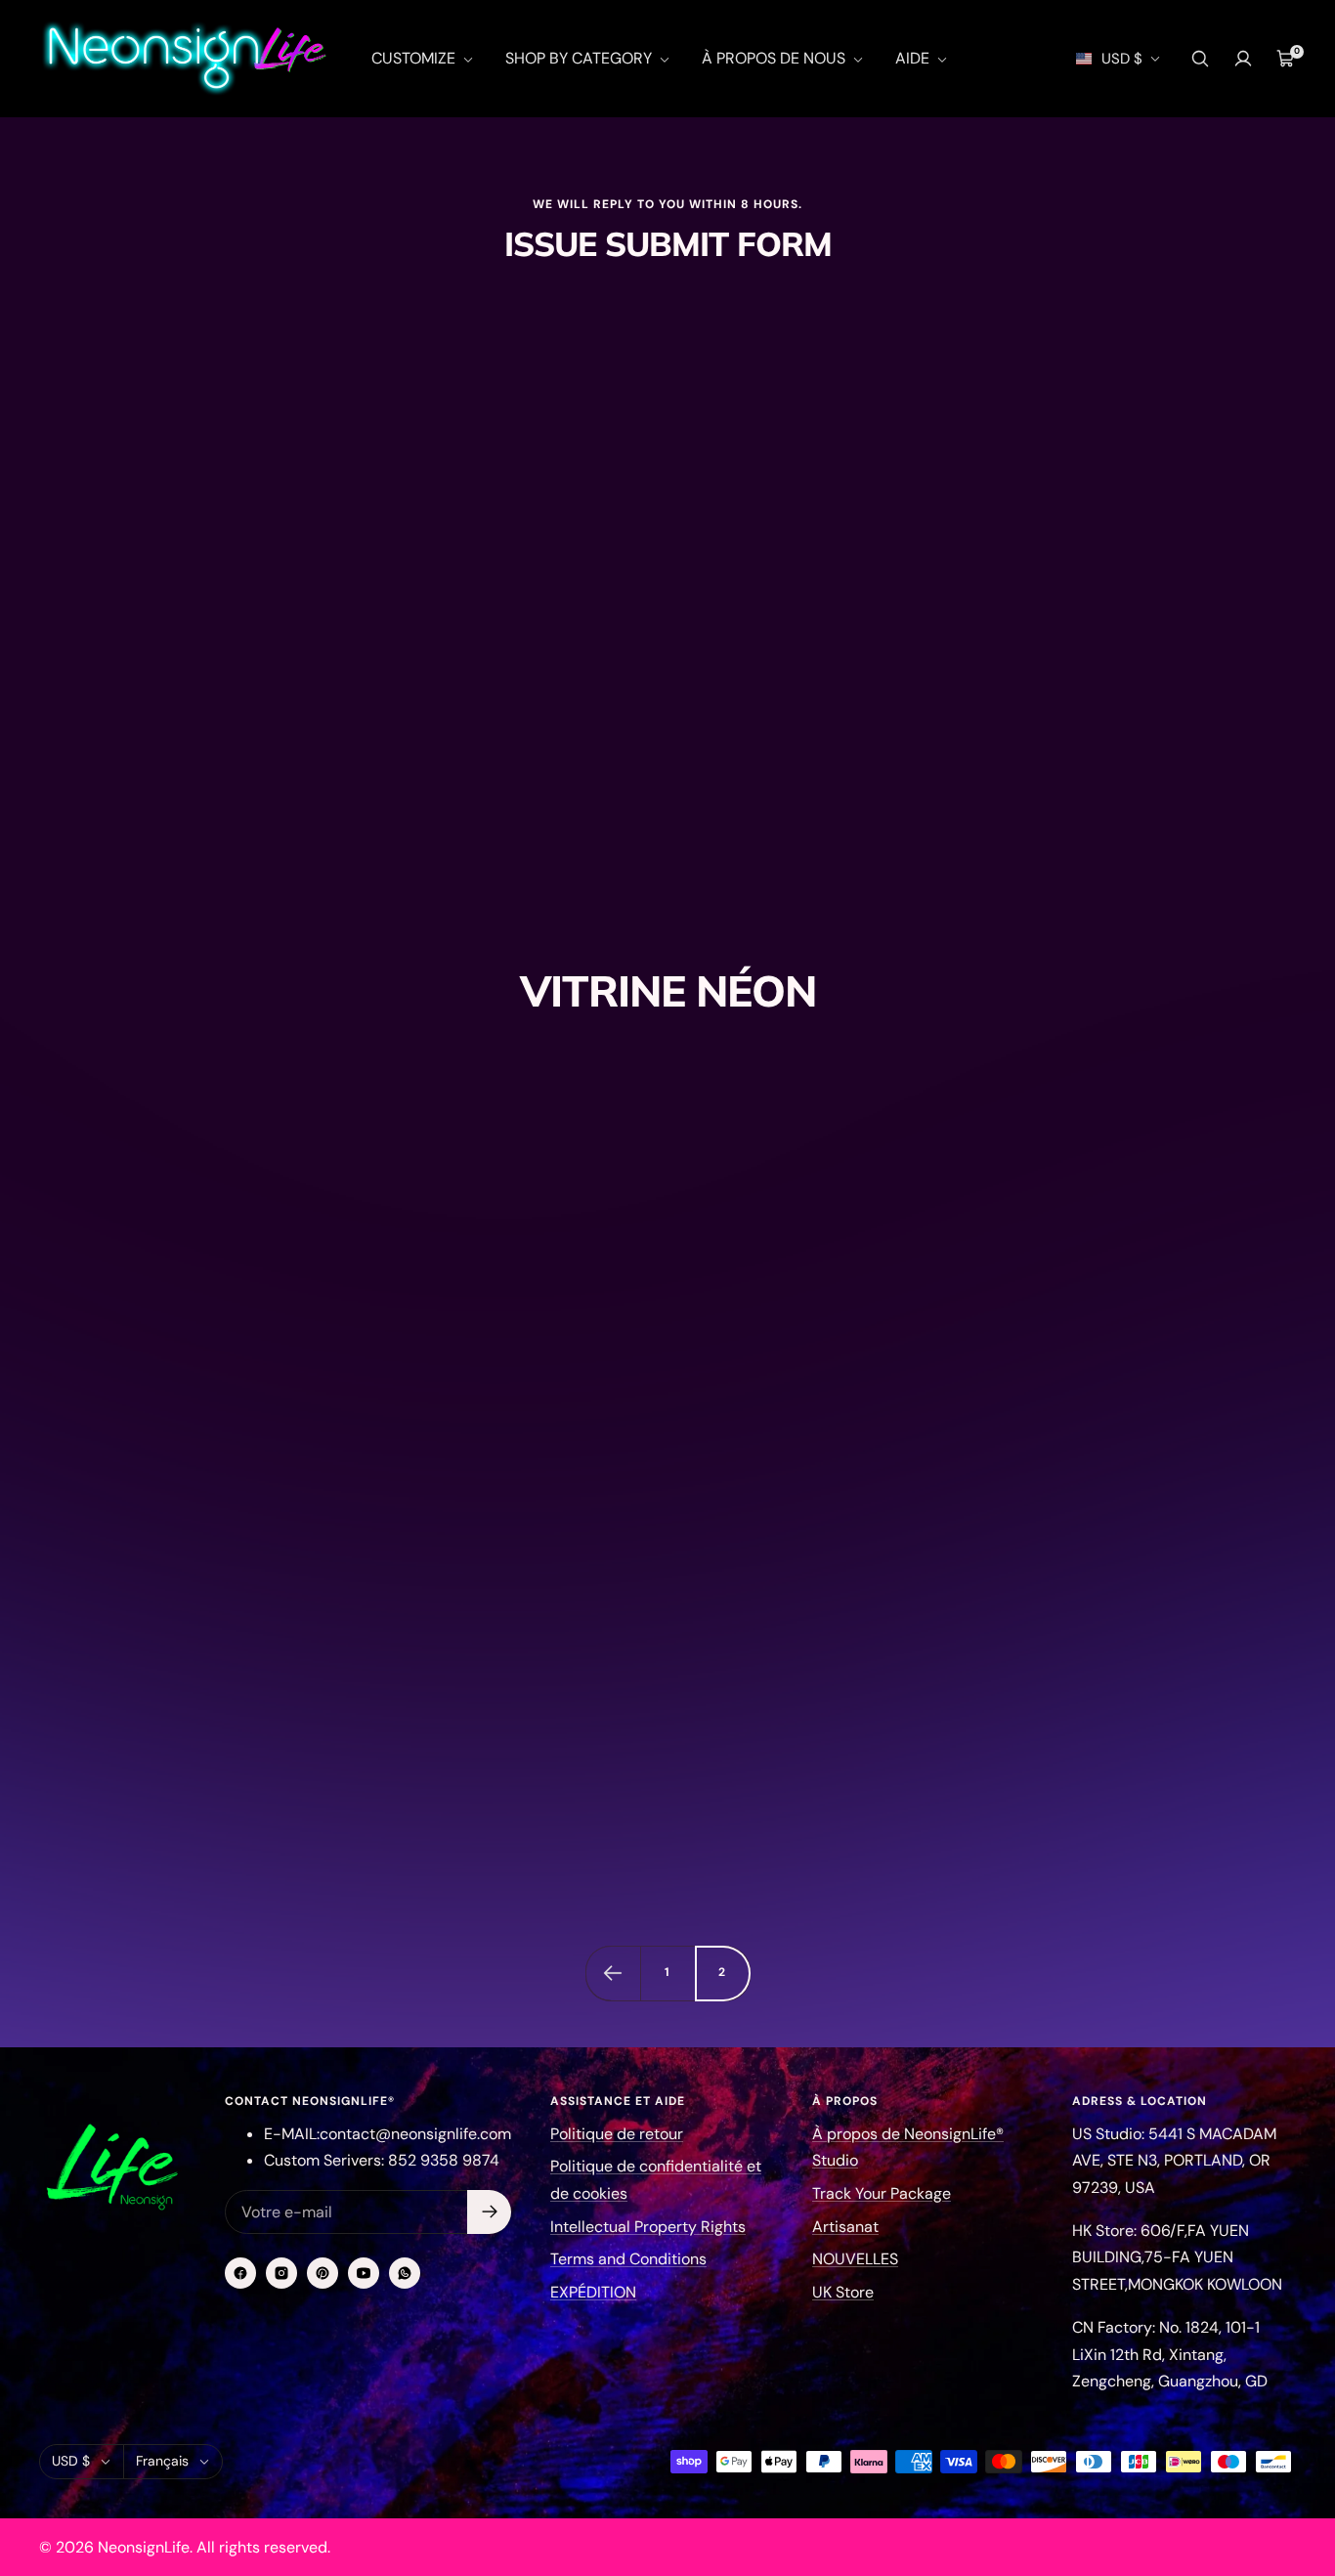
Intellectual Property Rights (648, 2227)
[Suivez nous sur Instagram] (281, 2273)
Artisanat (845, 2227)
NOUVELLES (855, 2259)
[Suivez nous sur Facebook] (240, 2273)
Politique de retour (617, 2134)
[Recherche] (1200, 59)
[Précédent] (613, 1973)
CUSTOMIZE (415, 58)
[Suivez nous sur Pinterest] (323, 2273)
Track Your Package (882, 2193)
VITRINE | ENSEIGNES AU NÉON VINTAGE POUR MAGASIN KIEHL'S (647, 1670)
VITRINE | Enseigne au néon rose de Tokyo (203, 1428)
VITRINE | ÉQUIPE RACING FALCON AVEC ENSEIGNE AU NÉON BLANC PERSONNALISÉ (1087, 1558)
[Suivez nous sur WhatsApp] (405, 2273)
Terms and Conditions (628, 2259)
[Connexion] (1243, 59)
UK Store (843, 2292)
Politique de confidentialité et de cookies (656, 2180)
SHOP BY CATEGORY (581, 58)
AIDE (914, 58)
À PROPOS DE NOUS (775, 58)
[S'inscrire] (489, 2212)
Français (162, 2461)
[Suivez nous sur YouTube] (364, 2273)
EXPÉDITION (593, 2292)
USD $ (1122, 59)
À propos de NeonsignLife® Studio (908, 2147)
